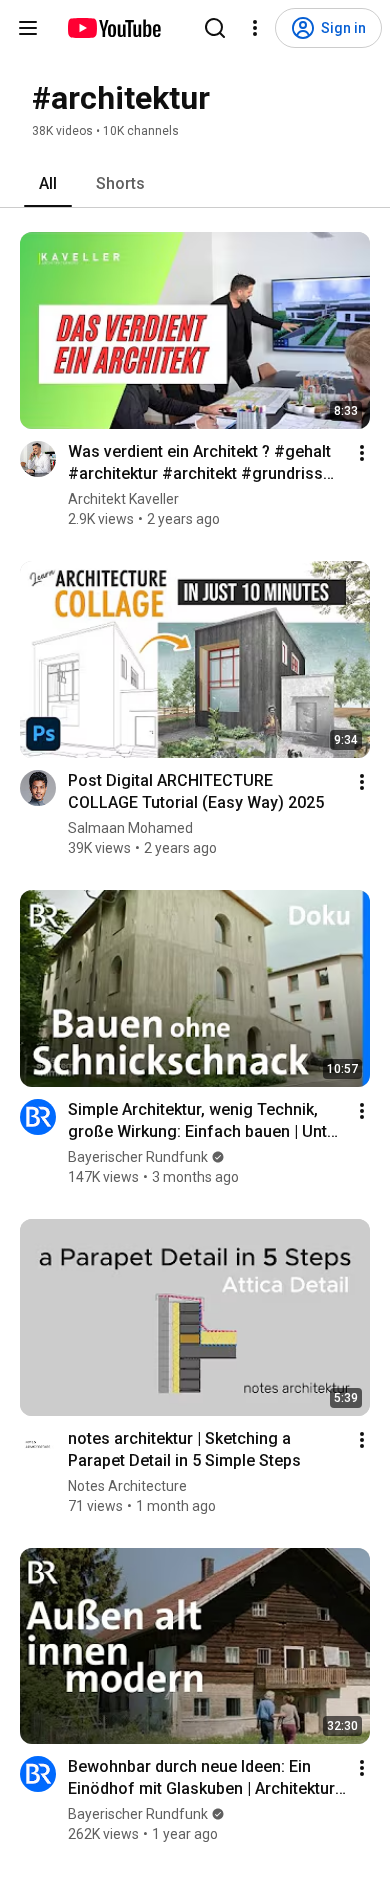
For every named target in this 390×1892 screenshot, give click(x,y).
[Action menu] (362, 453)
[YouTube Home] (113, 28)
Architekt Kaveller (123, 499)
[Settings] (255, 28)
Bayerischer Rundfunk (138, 1157)
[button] (38, 459)
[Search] (215, 28)
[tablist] (195, 184)
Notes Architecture (127, 1486)
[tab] (48, 184)
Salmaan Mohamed (130, 828)
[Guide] (28, 28)
